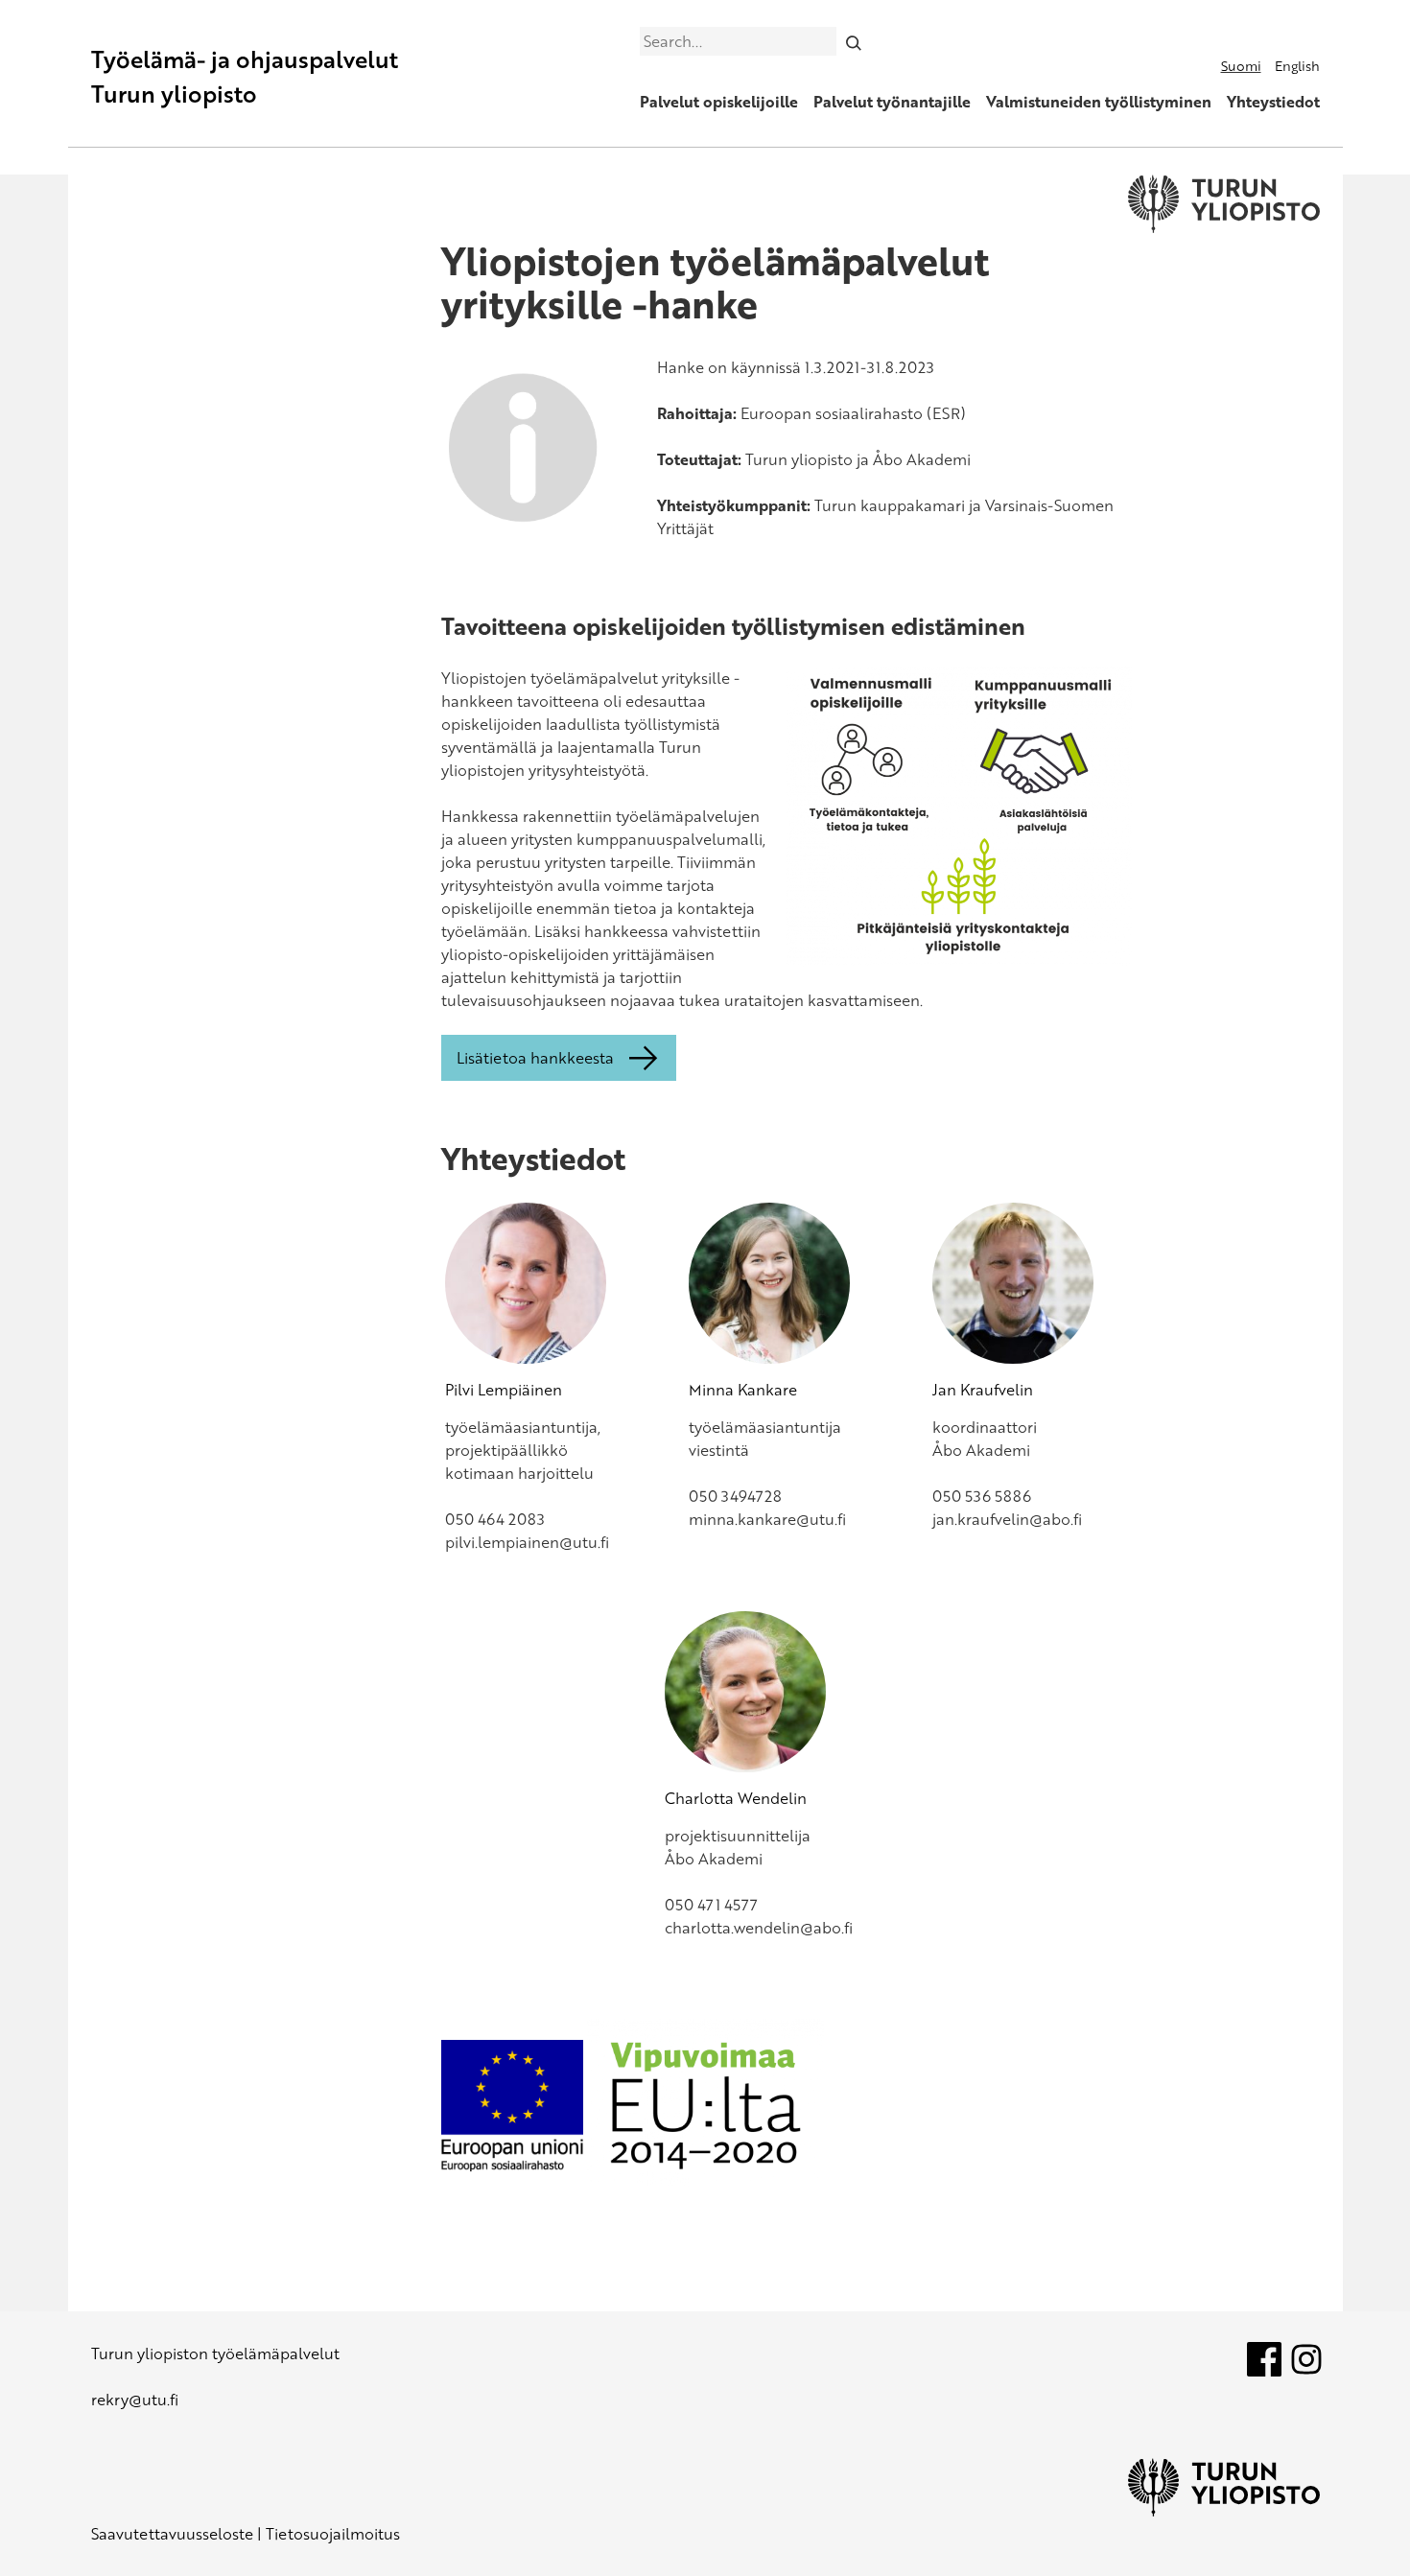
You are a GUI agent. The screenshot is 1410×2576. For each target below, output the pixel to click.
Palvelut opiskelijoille (719, 102)
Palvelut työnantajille (892, 102)
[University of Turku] (1224, 2511)
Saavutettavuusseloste (172, 2534)
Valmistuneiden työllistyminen (1099, 102)
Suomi (1241, 66)
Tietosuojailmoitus (333, 2534)
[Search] (853, 41)
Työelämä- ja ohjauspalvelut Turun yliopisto (245, 76)
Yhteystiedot (1273, 102)
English (1297, 66)
